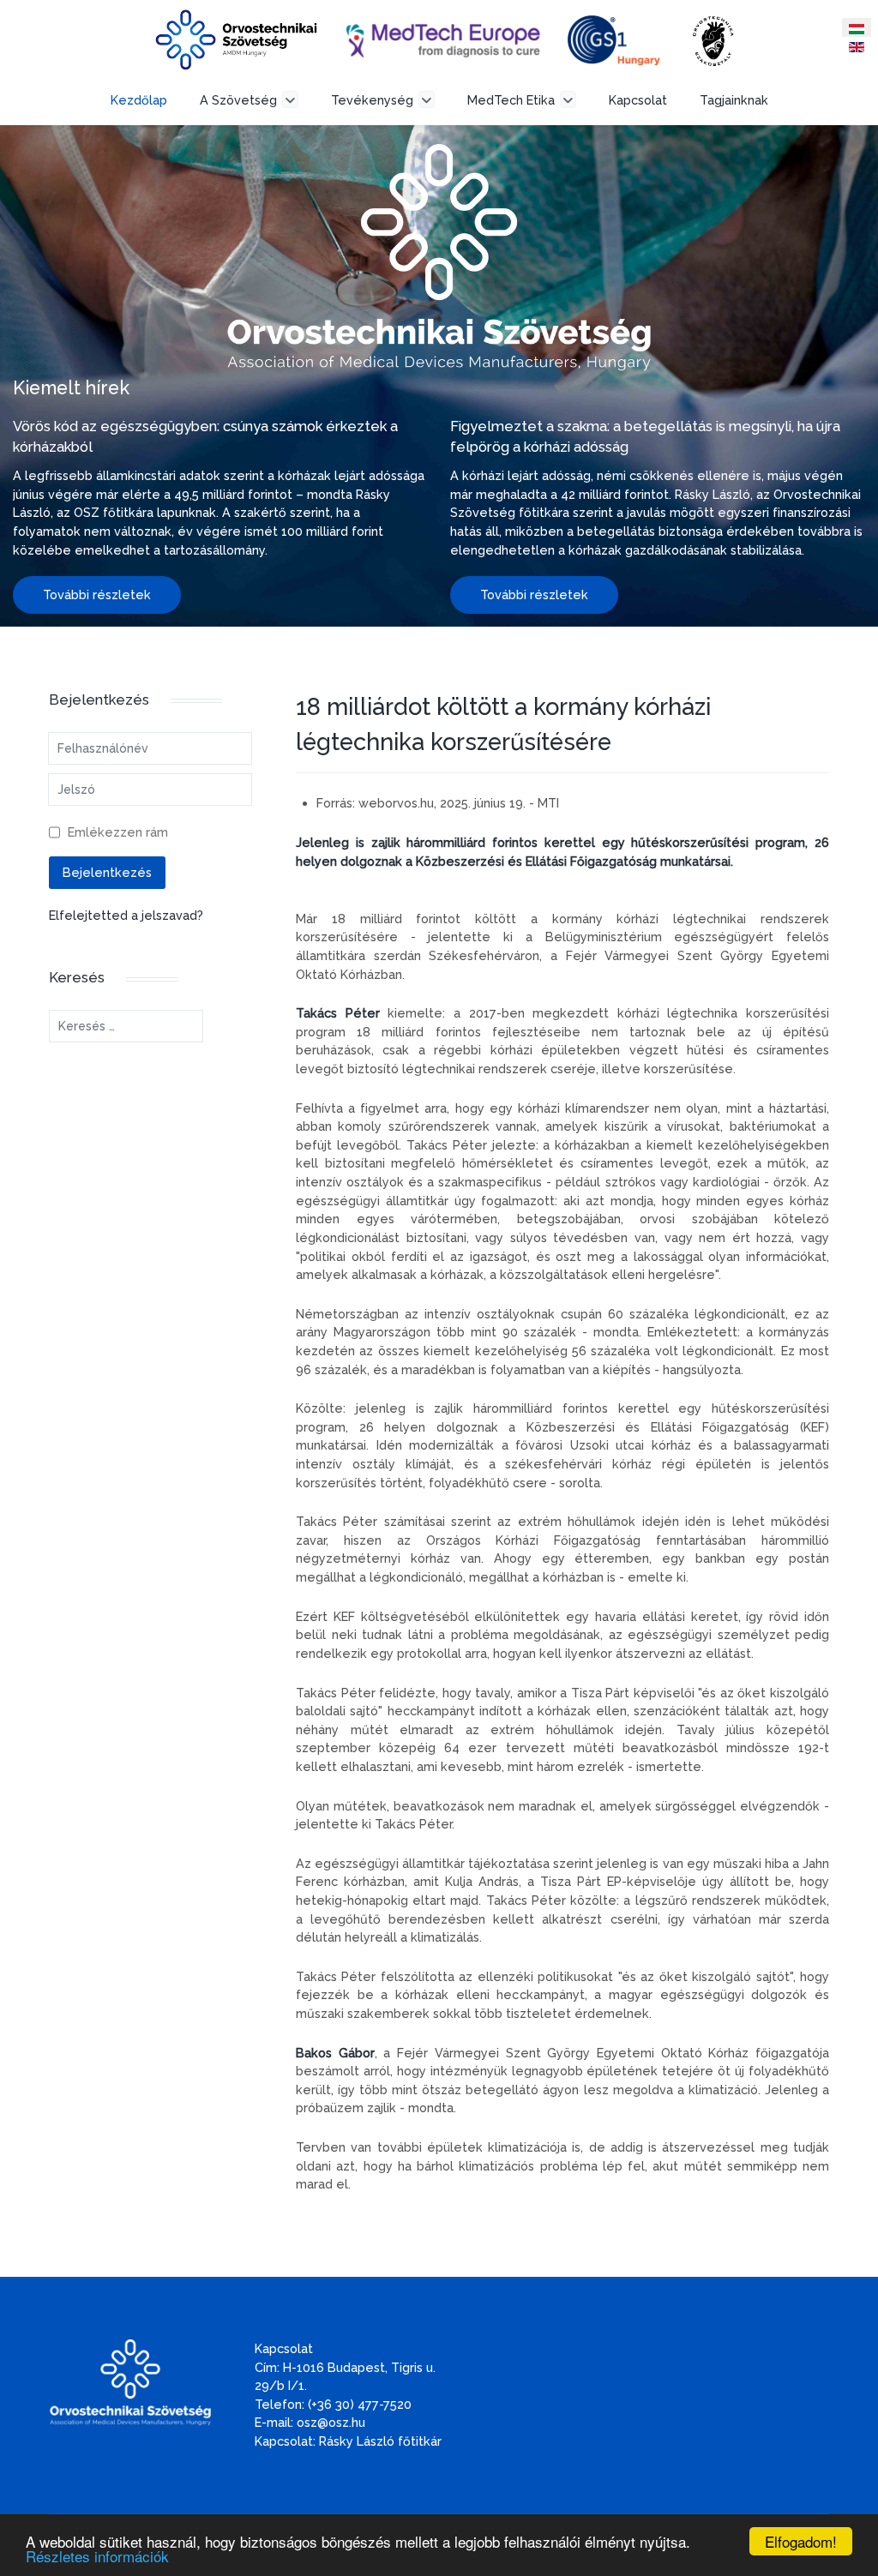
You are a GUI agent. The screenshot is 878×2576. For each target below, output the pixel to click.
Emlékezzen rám (118, 832)
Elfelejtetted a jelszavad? (126, 915)
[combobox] (126, 1026)
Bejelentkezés (107, 872)
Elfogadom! (801, 2541)
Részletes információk (97, 2556)
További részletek (97, 594)
